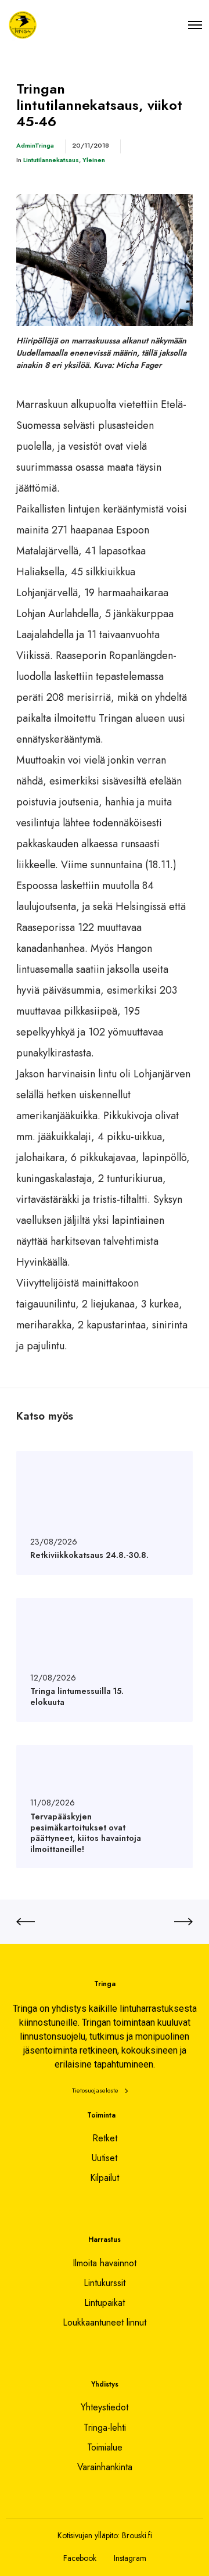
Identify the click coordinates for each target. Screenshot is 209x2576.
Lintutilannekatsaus (51, 160)
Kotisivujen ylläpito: (89, 2535)
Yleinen (94, 160)
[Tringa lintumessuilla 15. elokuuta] (105, 1660)
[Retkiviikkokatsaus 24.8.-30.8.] (105, 1513)
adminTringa (35, 145)
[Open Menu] (195, 25)
